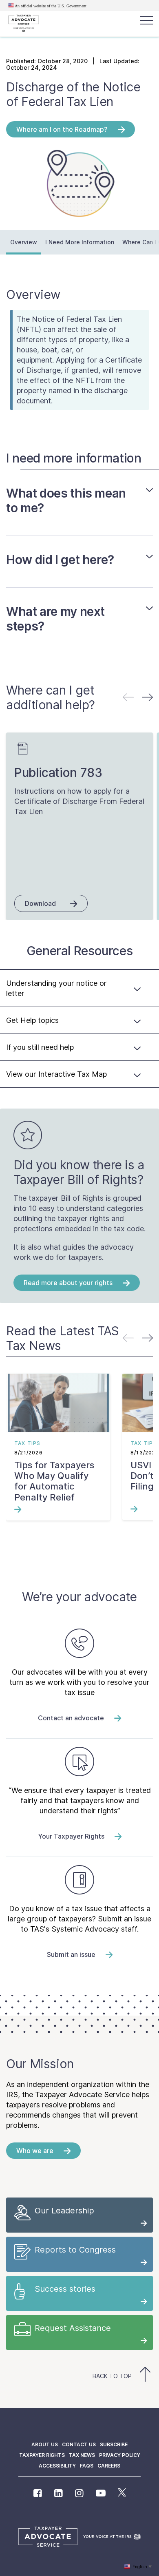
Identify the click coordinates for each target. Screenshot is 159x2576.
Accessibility (57, 2466)
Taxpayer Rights (42, 2455)
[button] (147, 697)
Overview (24, 242)
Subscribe (114, 2444)
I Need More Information (80, 242)
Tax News (82, 2455)
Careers (109, 2466)
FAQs (87, 2466)
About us (45, 2444)
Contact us (79, 2444)
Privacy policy (120, 2455)
